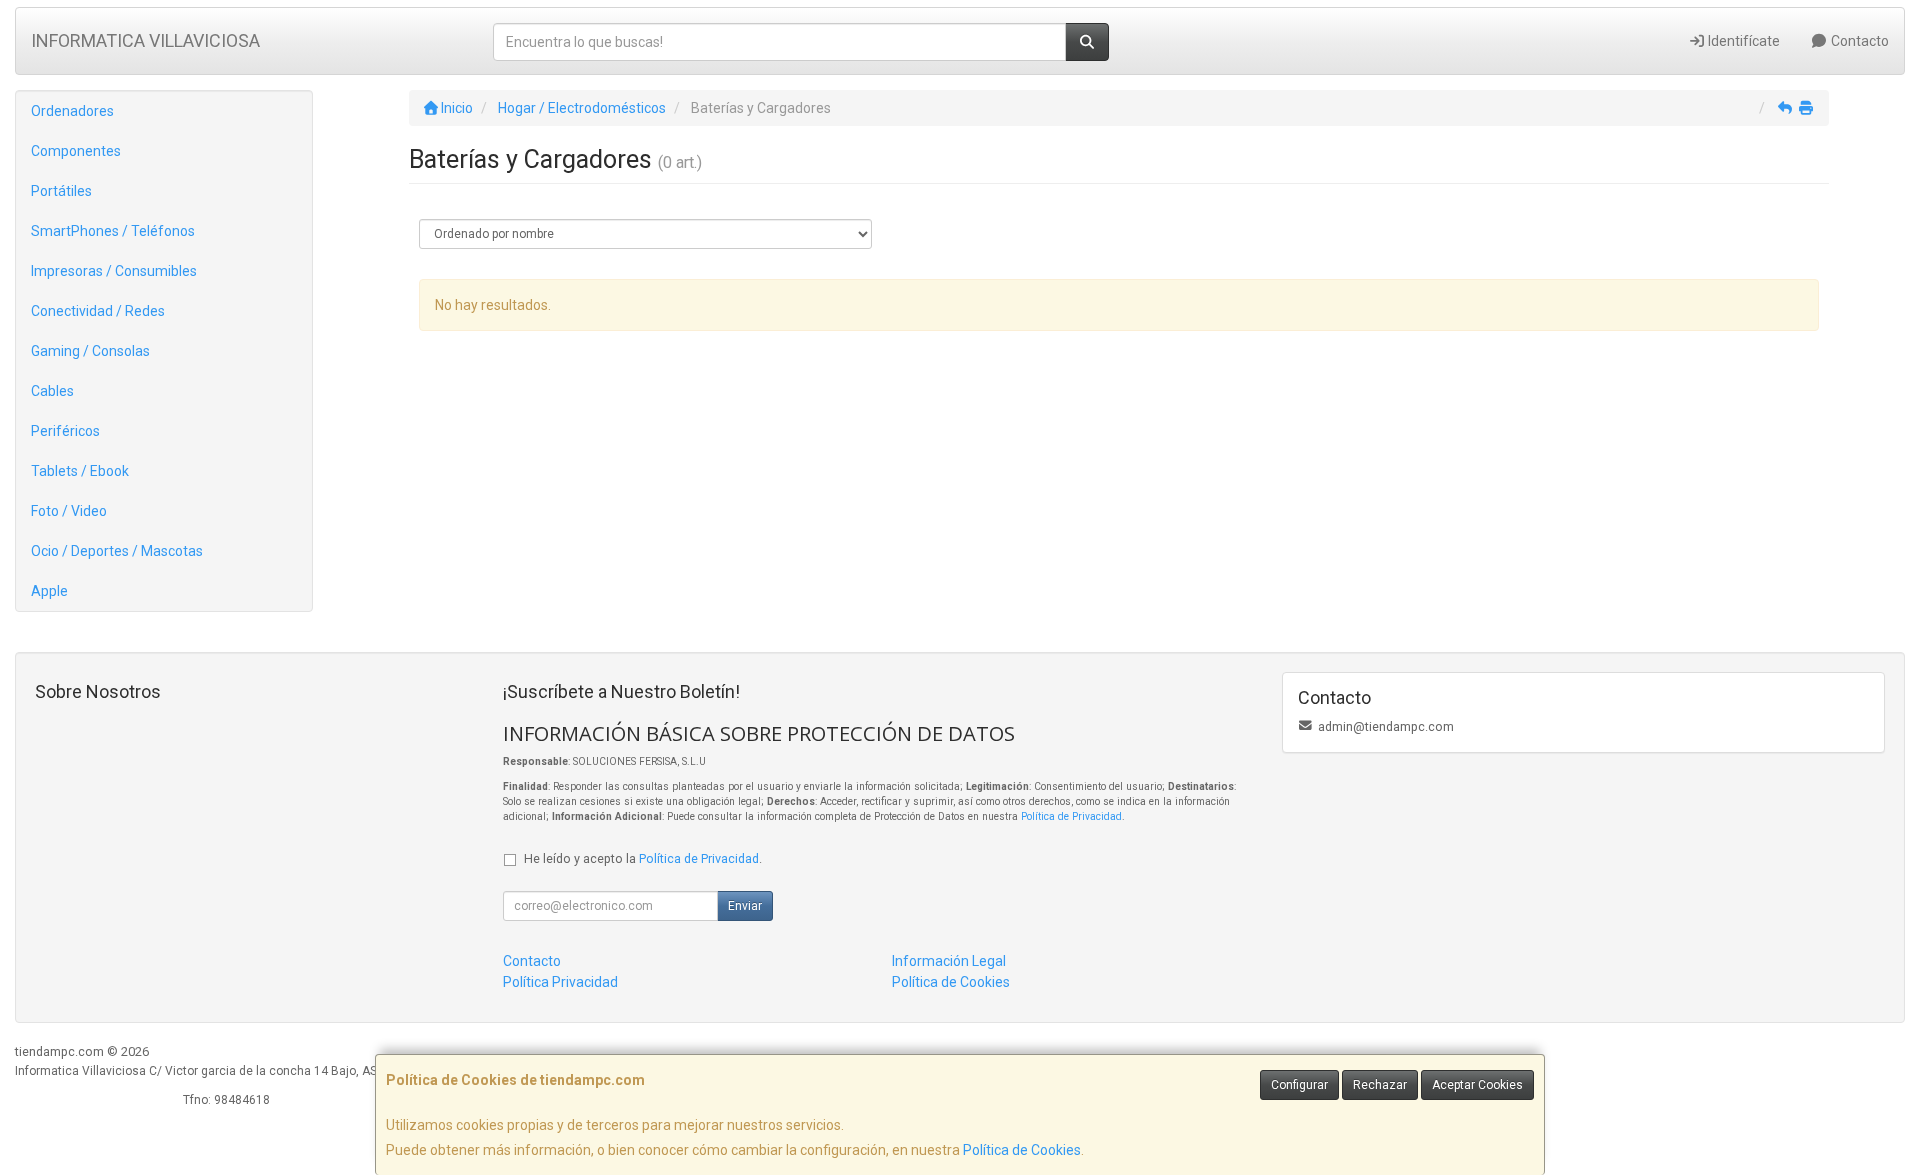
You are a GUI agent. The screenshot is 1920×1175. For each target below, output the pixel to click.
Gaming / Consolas (90, 351)
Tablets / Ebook (80, 471)
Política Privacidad (560, 982)
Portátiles (61, 191)
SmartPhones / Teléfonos (113, 231)
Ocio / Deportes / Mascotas (117, 551)
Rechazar (1380, 1085)
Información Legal (949, 961)
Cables (52, 391)
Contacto (1858, 41)
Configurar (1299, 1085)
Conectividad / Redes (98, 311)
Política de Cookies (1022, 1150)
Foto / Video (69, 511)
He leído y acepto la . (643, 858)
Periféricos (65, 431)
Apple (49, 591)
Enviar (745, 906)
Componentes (76, 151)
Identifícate (1742, 41)
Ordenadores (72, 111)
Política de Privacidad (1071, 816)
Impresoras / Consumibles (114, 271)
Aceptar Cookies (1477, 1085)
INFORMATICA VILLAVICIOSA (145, 40)
